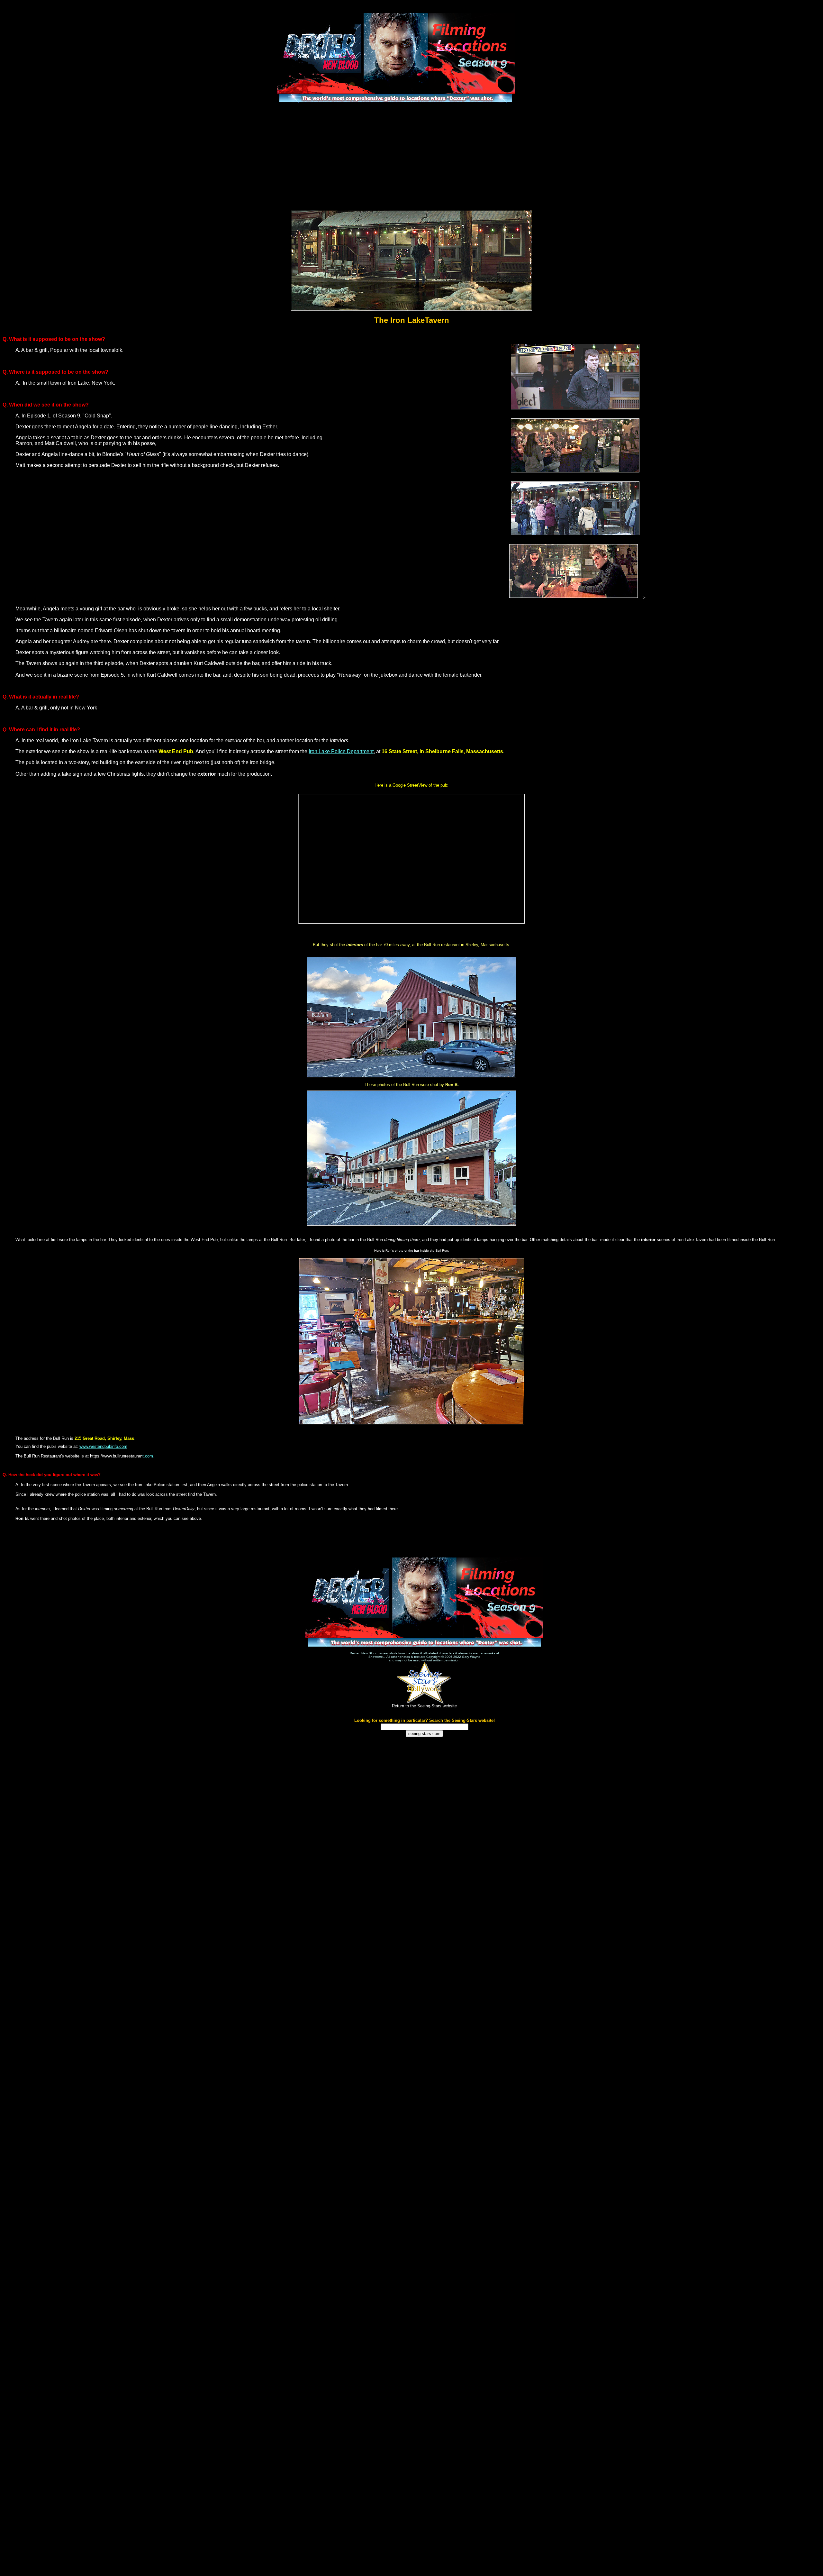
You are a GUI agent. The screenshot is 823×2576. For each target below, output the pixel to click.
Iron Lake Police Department (341, 751)
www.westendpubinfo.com (103, 1446)
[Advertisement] (411, 156)
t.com (122, 1456)
